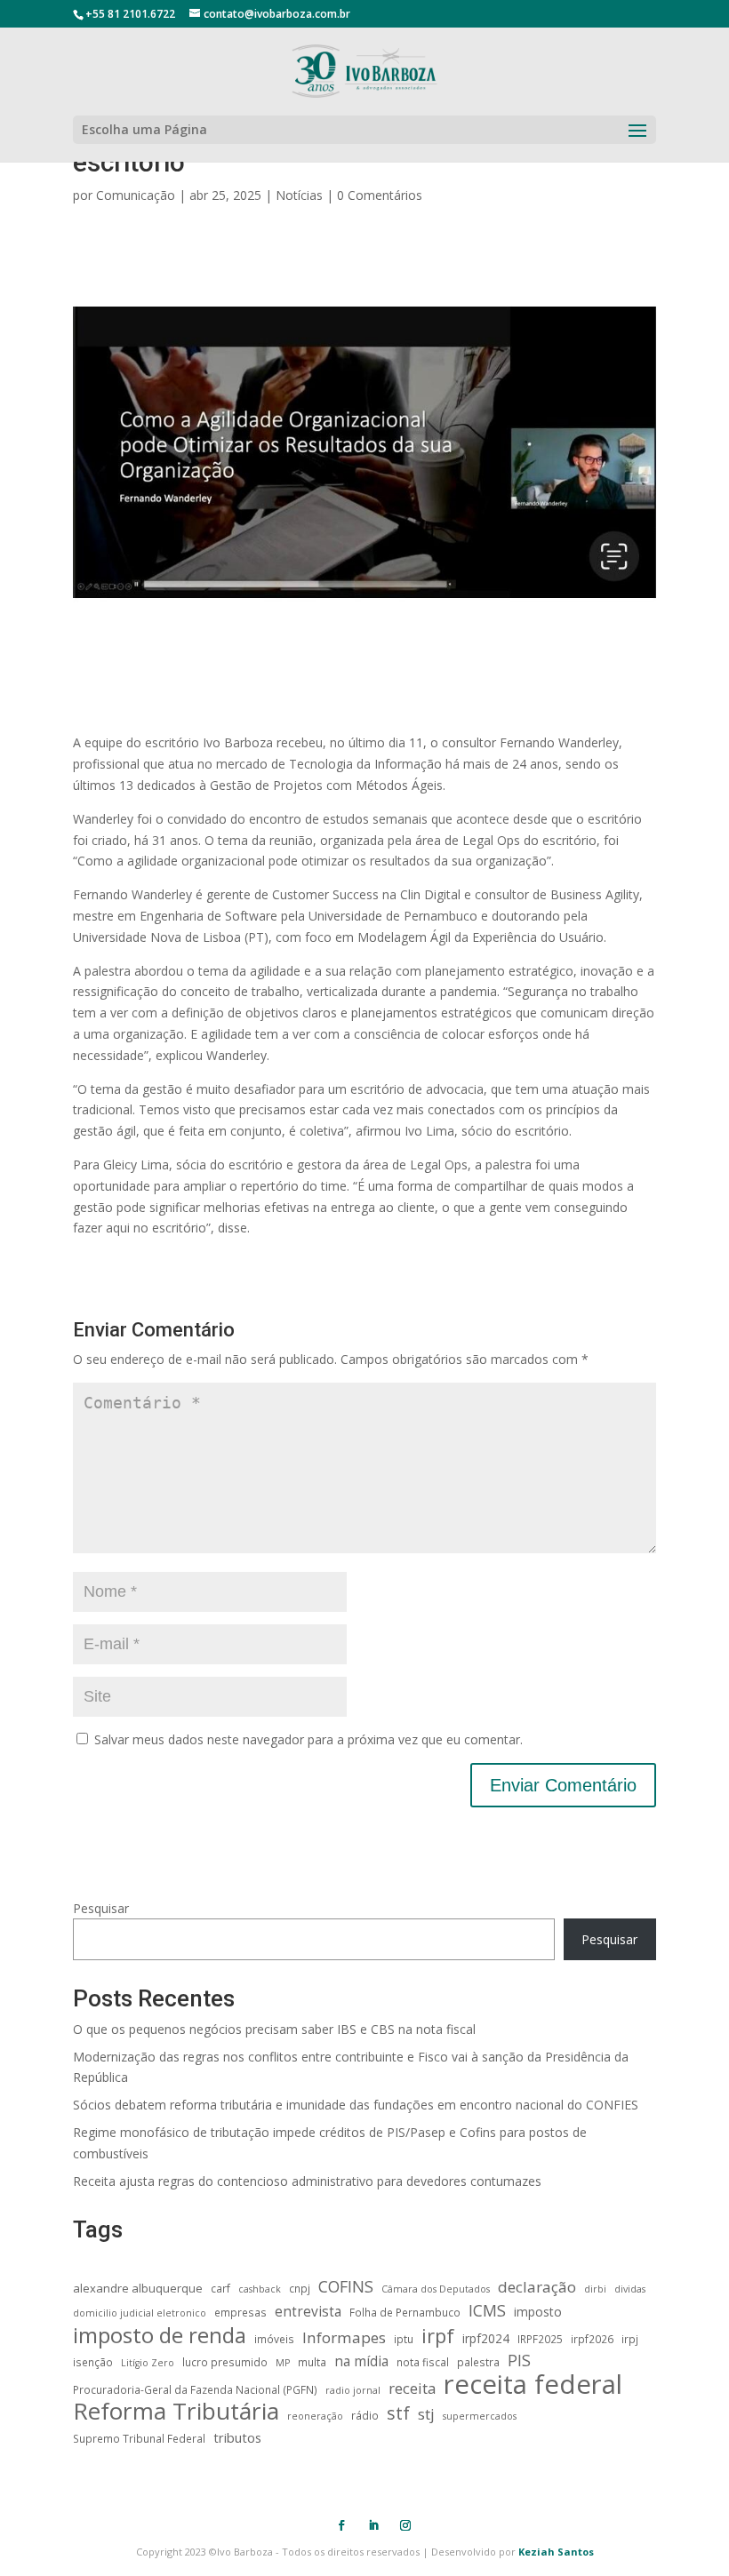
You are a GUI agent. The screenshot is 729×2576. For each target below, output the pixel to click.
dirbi (595, 2289)
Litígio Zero (148, 2363)
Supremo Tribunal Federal (139, 2438)
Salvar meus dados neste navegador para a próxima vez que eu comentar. (308, 1739)
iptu (404, 2339)
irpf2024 (486, 2338)
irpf (438, 2336)
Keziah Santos (556, 2552)
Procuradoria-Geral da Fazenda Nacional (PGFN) (195, 2389)
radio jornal (353, 2390)
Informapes (344, 2337)
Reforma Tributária (176, 2412)
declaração (537, 2287)
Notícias (299, 195)
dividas (630, 2289)
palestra (478, 2362)
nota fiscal (423, 2362)
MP (283, 2363)
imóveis (274, 2339)
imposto (538, 2312)
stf (398, 2413)
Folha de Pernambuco (405, 2312)
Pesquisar (101, 1908)
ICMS (487, 2311)
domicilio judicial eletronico (140, 2313)
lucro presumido (225, 2362)
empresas (240, 2312)
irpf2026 (592, 2339)
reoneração (315, 2416)
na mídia (361, 2361)
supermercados (480, 2416)
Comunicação (136, 195)
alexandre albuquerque (138, 2288)
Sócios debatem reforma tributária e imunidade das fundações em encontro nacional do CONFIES (356, 2105)
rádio (365, 2415)
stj (426, 2414)
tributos (237, 2437)
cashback (260, 2289)
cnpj (300, 2288)
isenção (93, 2362)
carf (220, 2288)
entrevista (308, 2312)
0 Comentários (380, 195)
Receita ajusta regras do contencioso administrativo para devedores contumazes (307, 2181)
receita (412, 2388)
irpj (630, 2339)
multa (312, 2362)
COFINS (346, 2287)
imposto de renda (160, 2335)
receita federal (533, 2385)
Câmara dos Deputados (436, 2289)
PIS (519, 2361)
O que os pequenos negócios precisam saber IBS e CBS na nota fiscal (274, 2029)
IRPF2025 (540, 2339)
